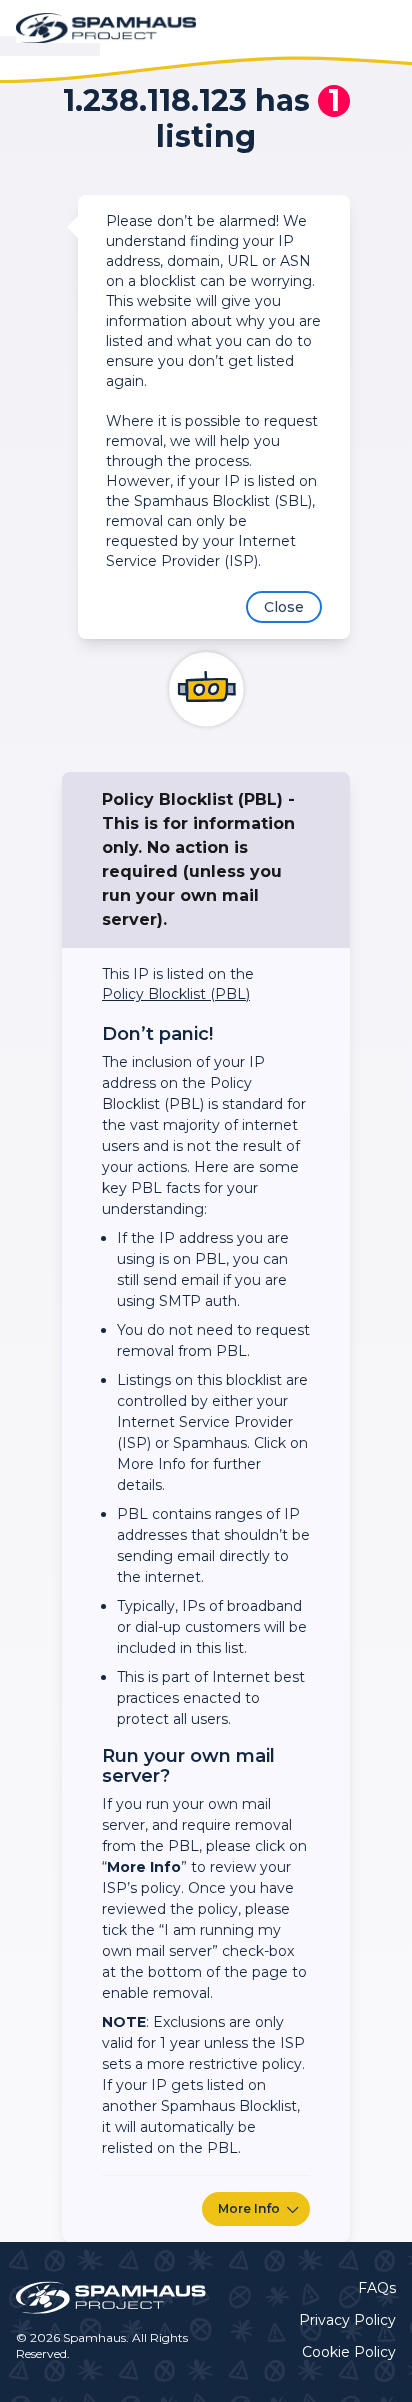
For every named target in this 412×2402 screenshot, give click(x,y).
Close (284, 607)
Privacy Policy (347, 2320)
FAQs (377, 2288)
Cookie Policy (349, 2352)
